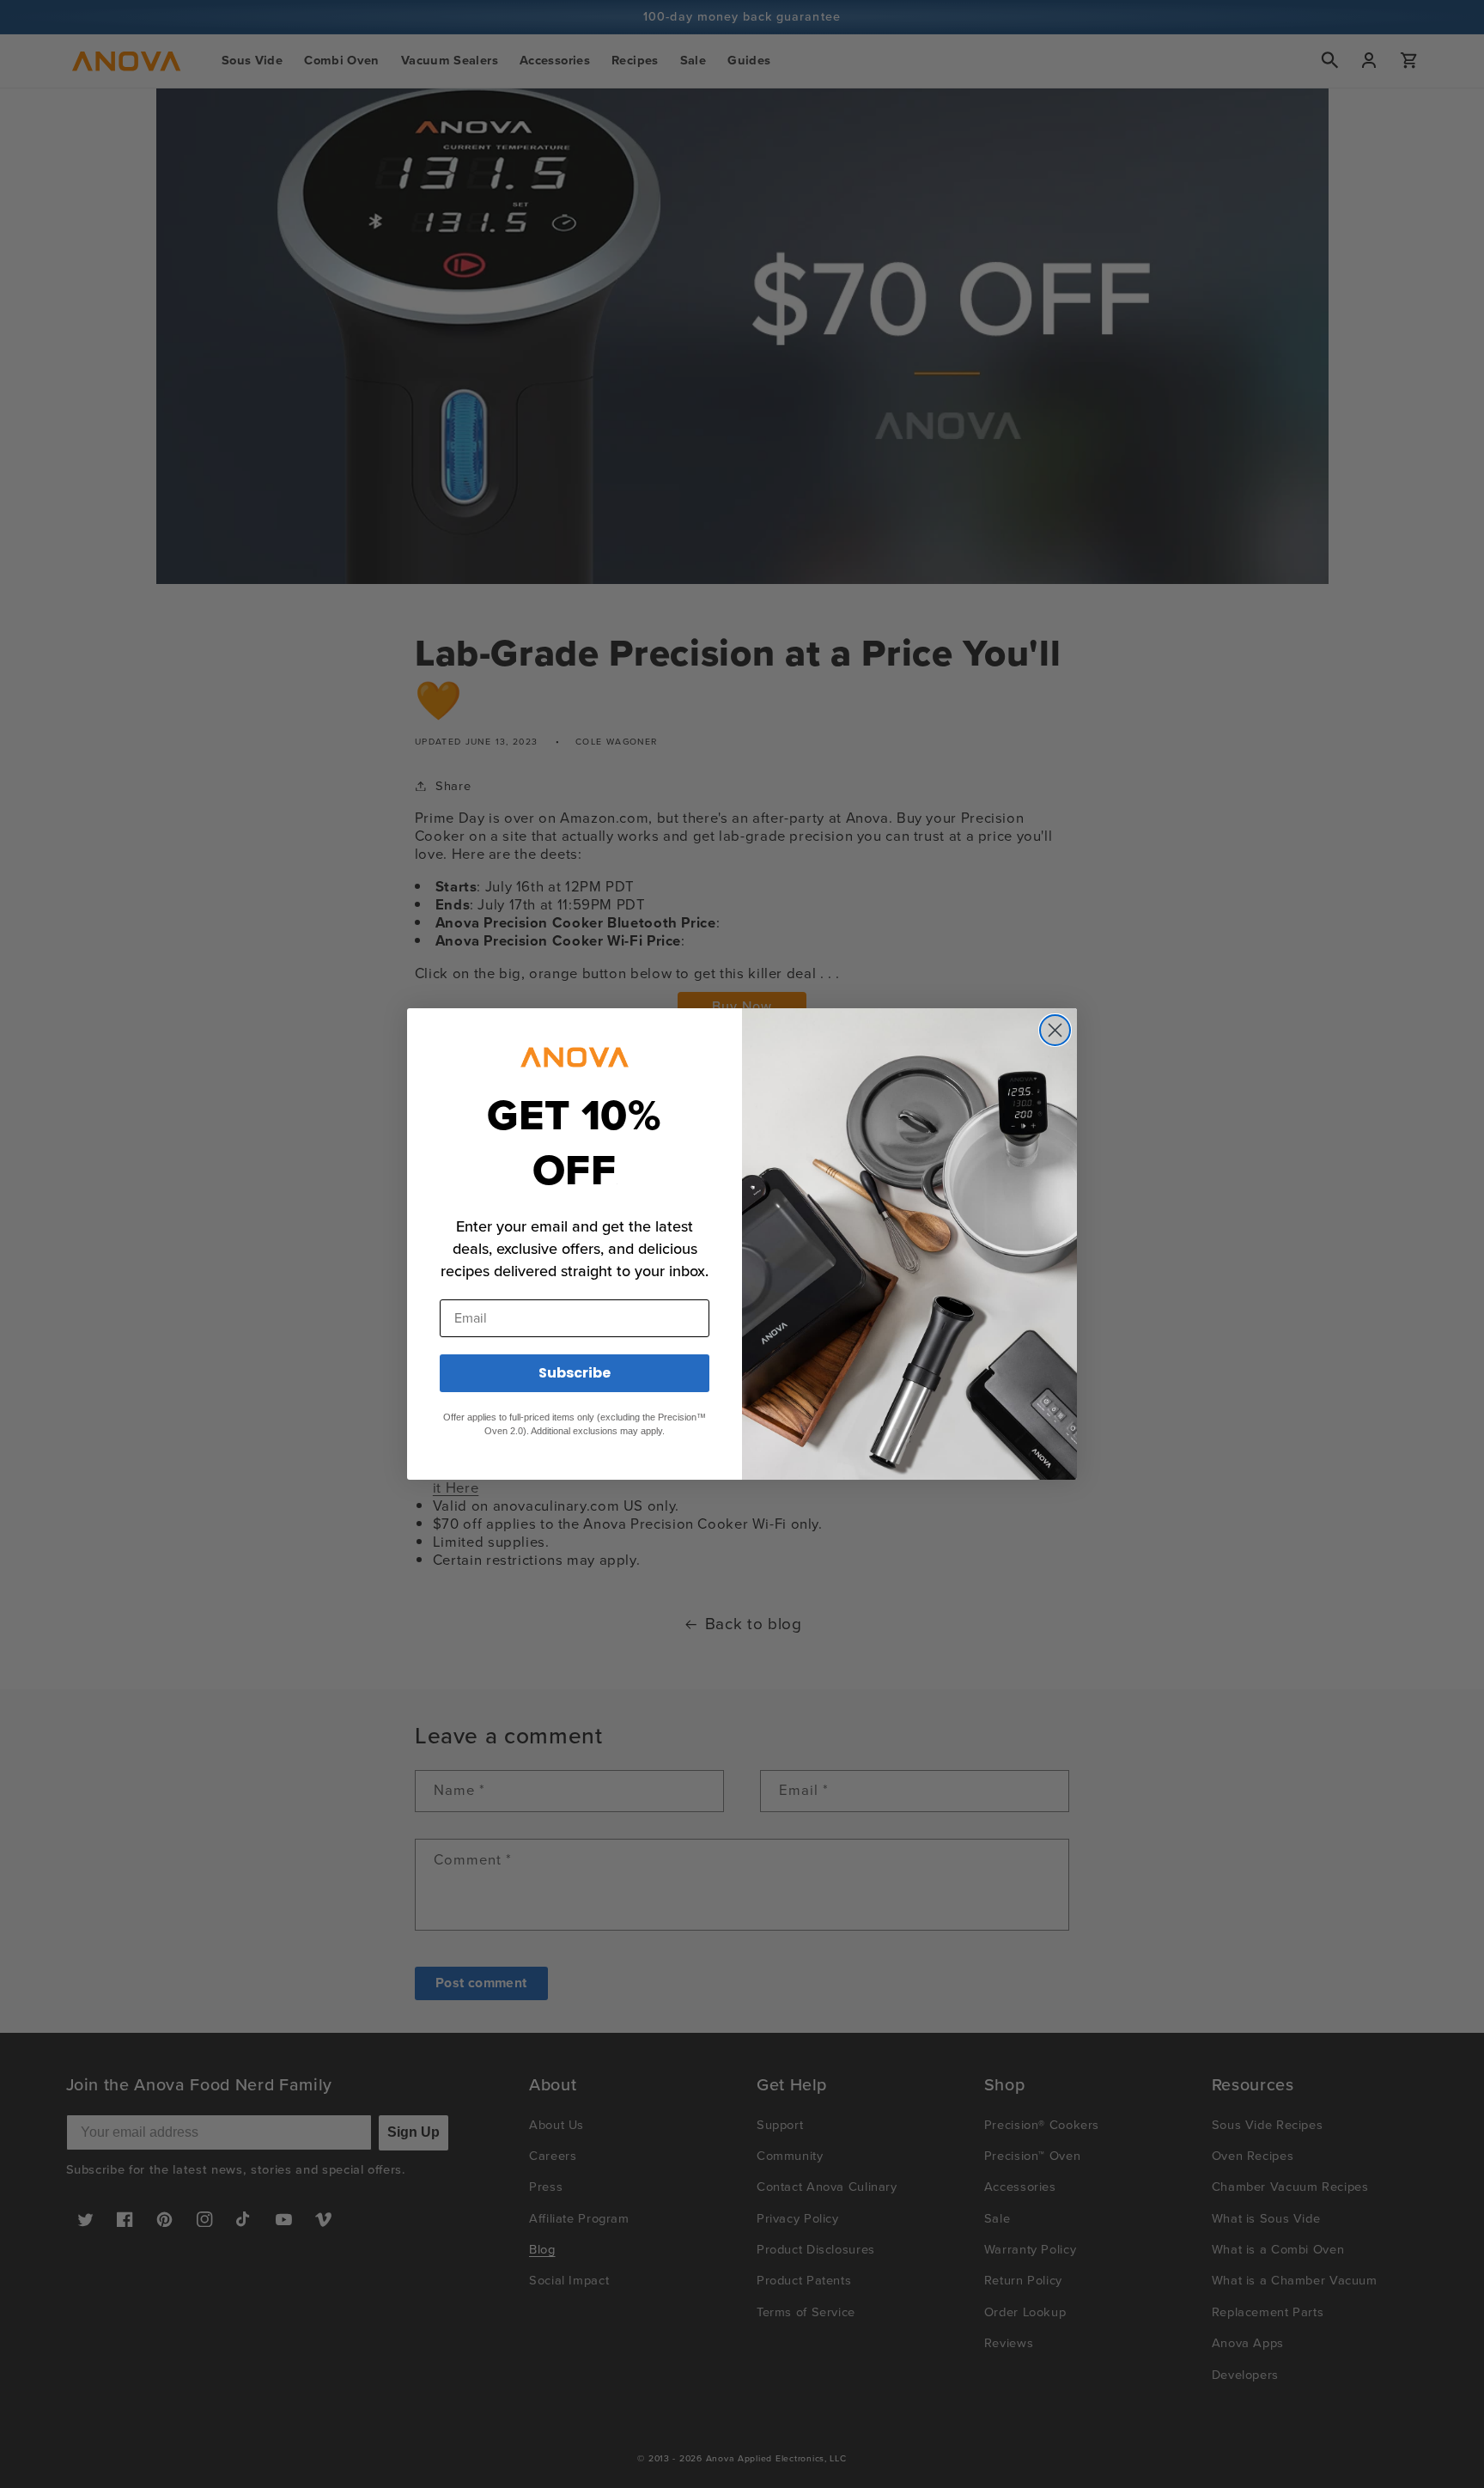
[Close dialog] (1055, 1030)
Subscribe (575, 1373)
